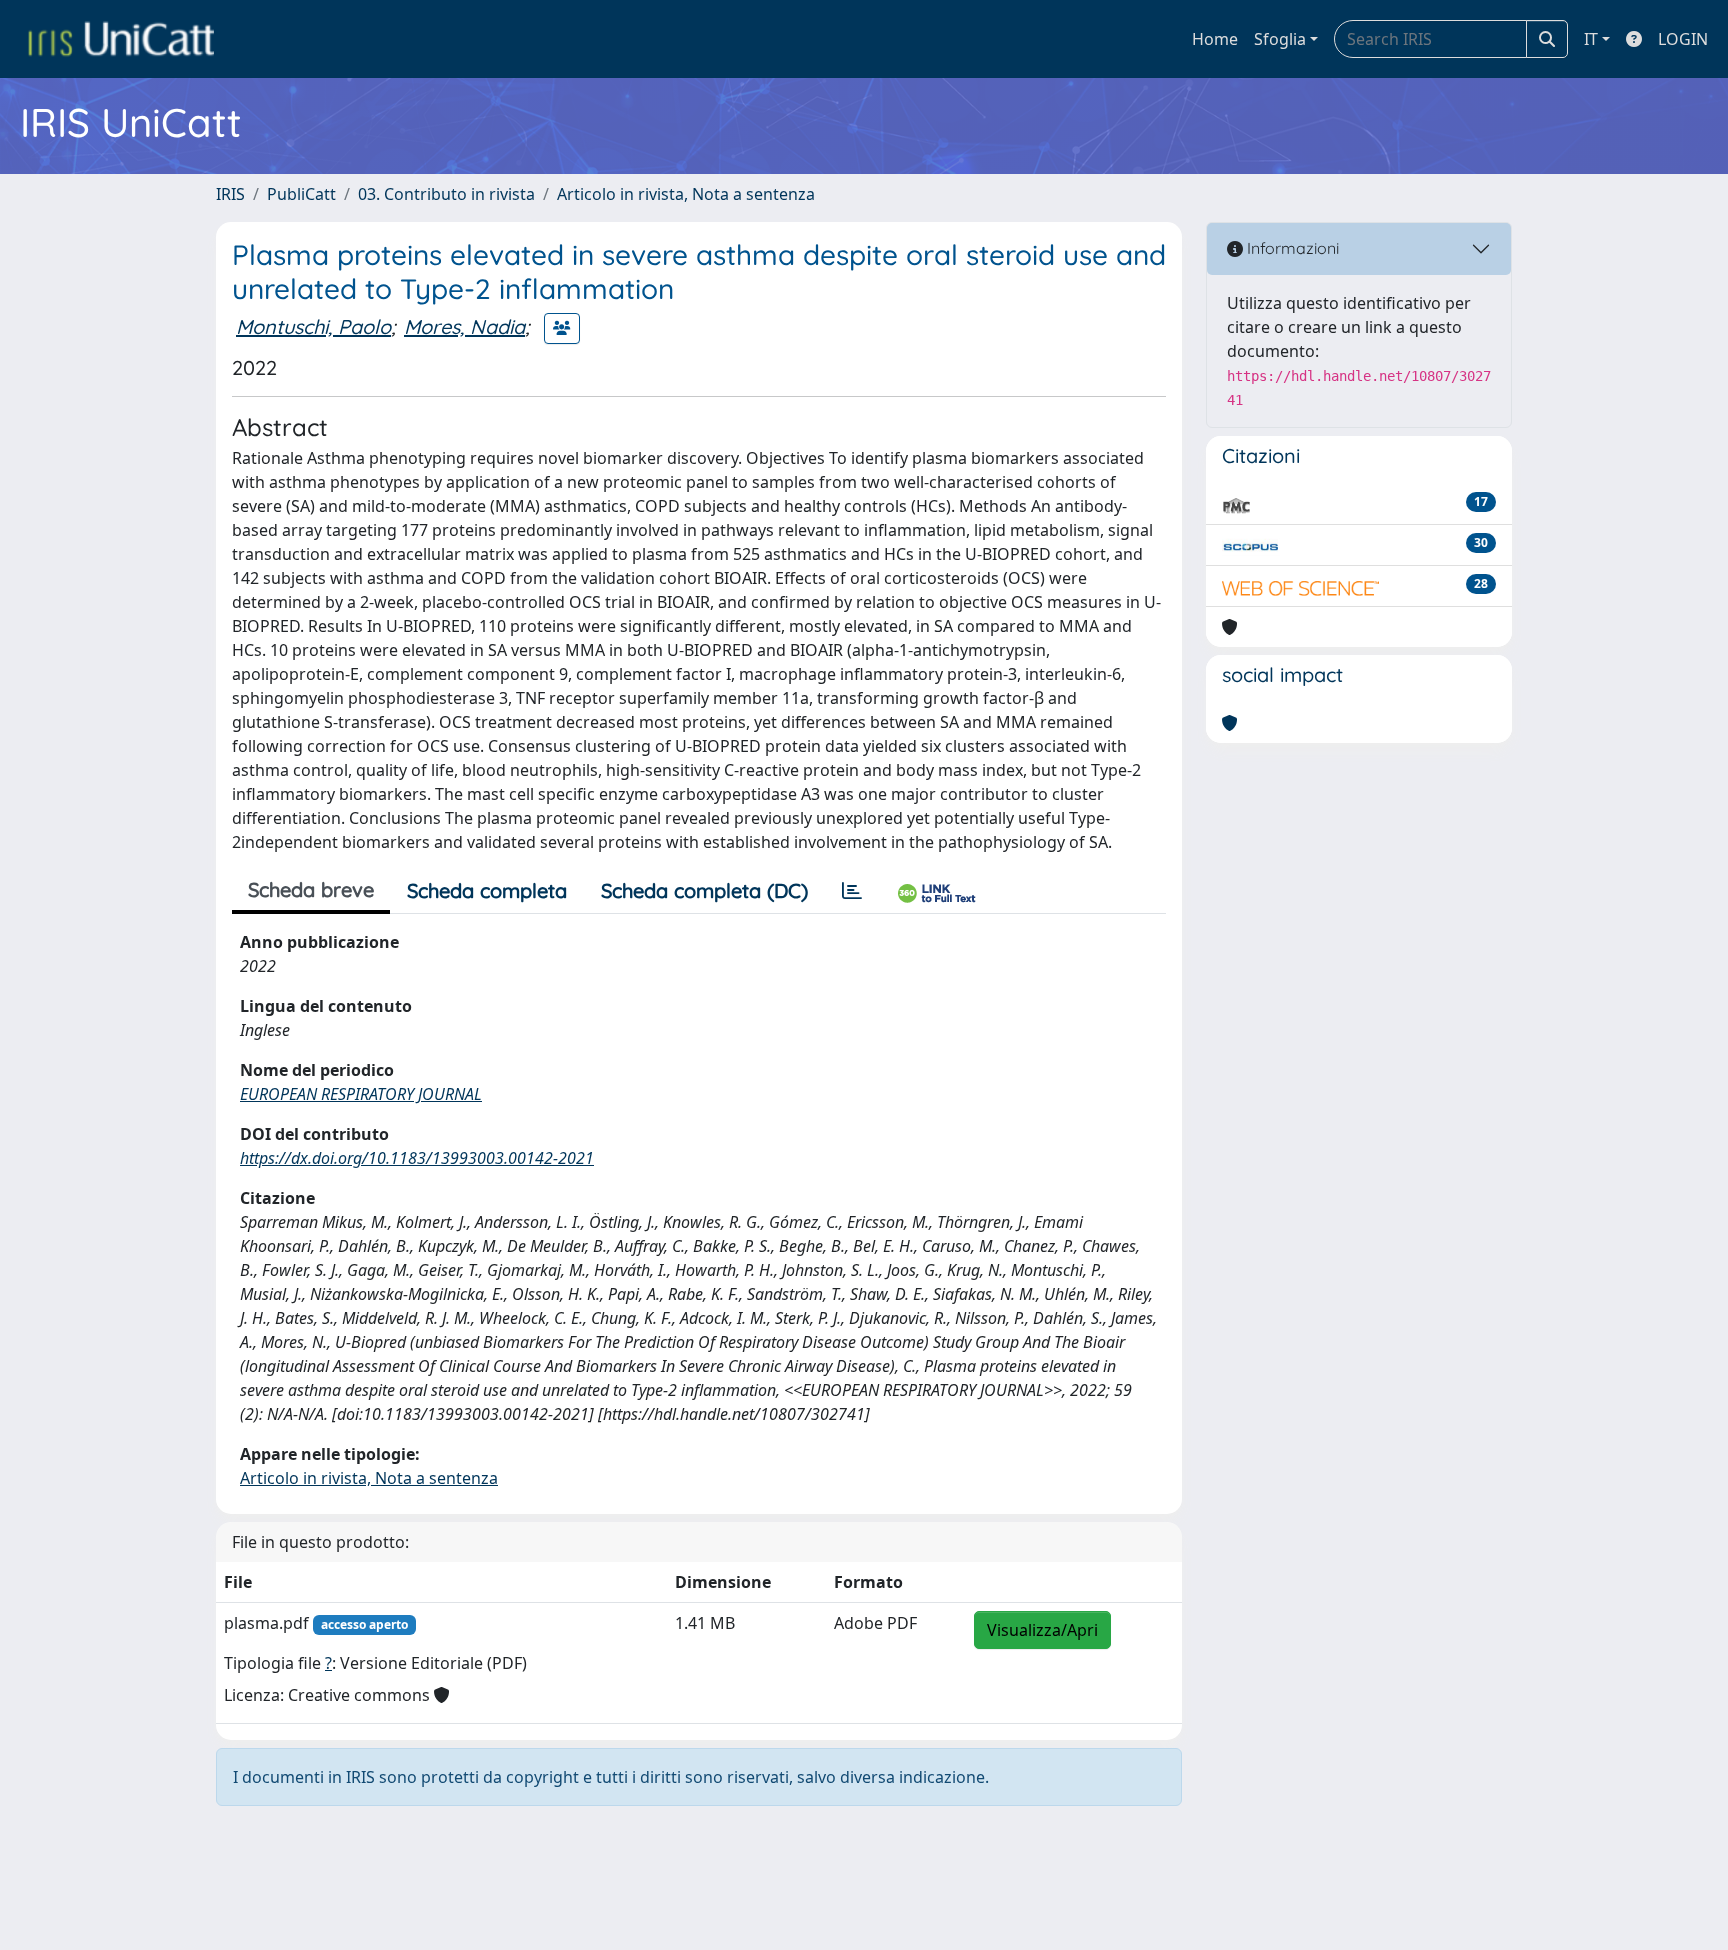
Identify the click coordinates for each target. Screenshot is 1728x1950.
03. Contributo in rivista (446, 194)
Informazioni (1291, 248)
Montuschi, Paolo (313, 326)
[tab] (852, 891)
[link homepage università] (121, 39)
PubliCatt (301, 194)
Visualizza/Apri (1042, 1630)
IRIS (230, 194)
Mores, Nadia (464, 326)
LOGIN (1683, 39)
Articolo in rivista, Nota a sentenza (686, 194)
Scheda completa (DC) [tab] (704, 890)
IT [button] (1591, 39)
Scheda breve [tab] (311, 889)
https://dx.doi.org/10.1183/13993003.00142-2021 (417, 1158)
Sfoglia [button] (1280, 39)
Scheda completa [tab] (487, 890)
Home (1215, 39)
